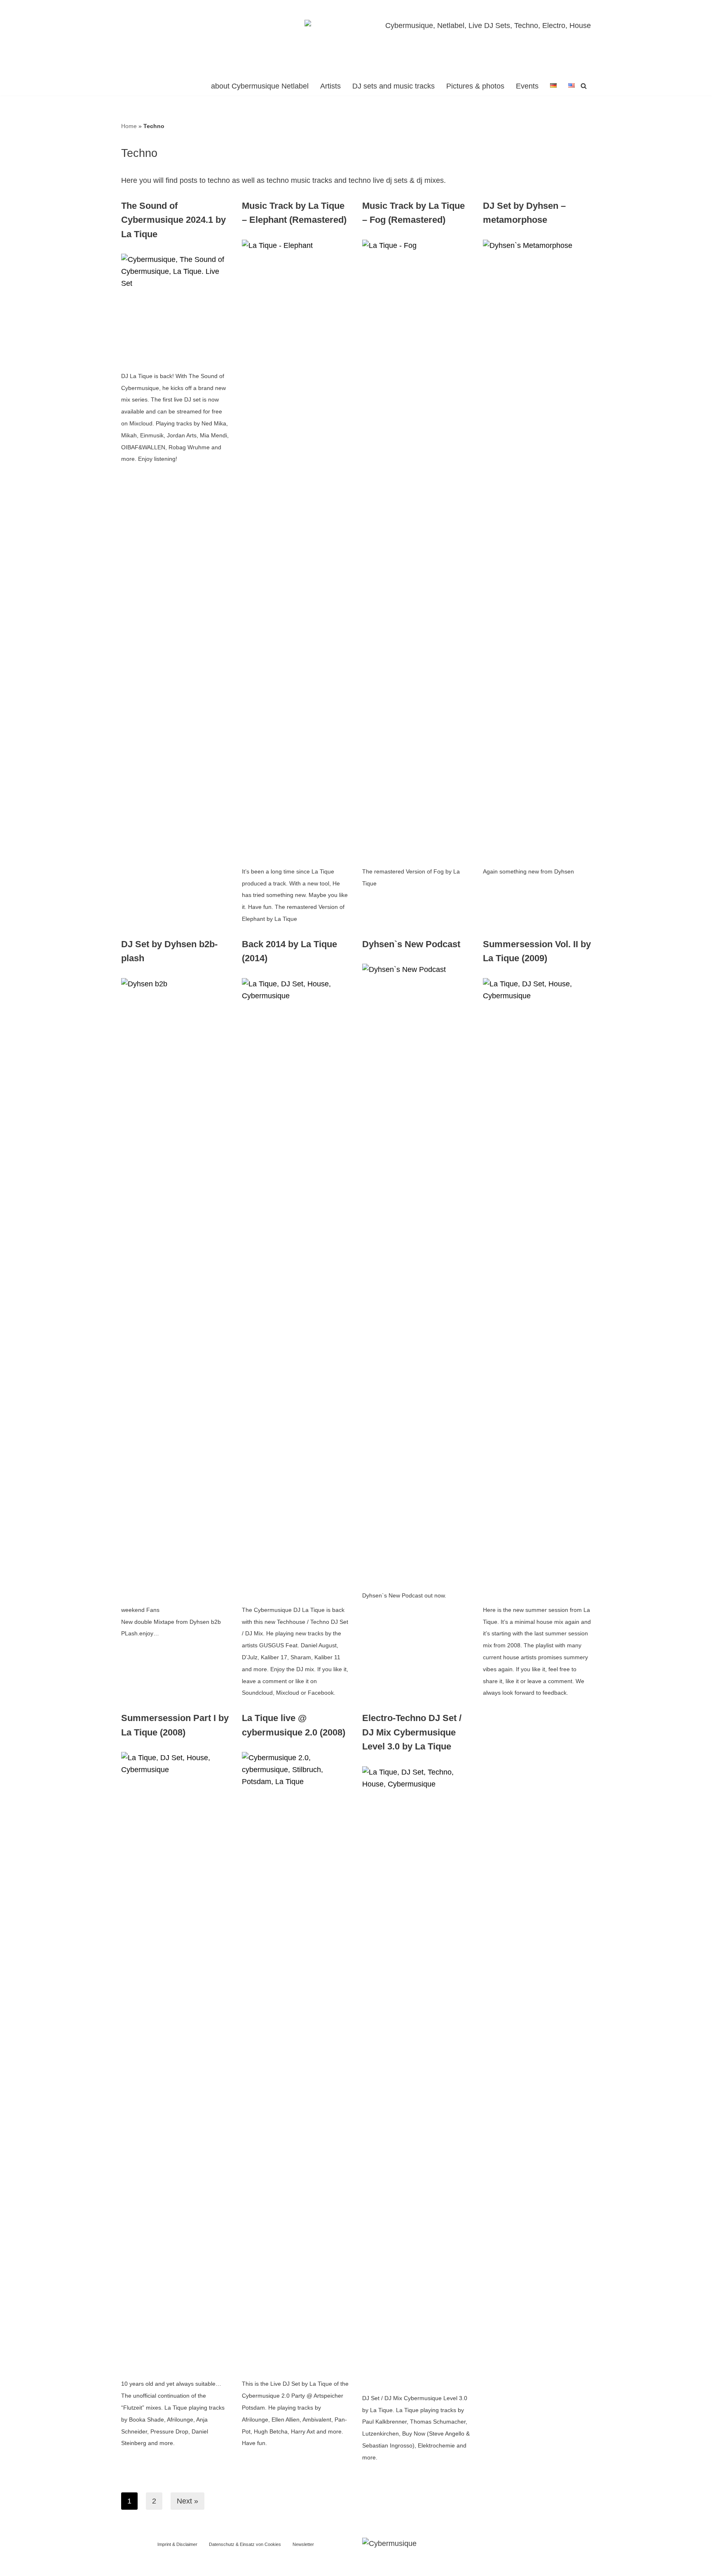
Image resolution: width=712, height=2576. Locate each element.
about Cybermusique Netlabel (260, 86)
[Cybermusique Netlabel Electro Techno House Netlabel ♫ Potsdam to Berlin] (152, 38)
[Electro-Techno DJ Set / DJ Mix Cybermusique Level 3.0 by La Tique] (416, 2075)
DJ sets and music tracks (393, 86)
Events (527, 86)
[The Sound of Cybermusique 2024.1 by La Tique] (175, 308)
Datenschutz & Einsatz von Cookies (245, 2544)
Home (129, 126)
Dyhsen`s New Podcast (411, 944)
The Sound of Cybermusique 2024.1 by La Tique (173, 220)
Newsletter (303, 2544)
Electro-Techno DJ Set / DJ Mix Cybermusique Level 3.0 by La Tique (412, 1732)
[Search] (584, 86)
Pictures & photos (475, 86)
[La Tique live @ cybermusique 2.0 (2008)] (296, 2061)
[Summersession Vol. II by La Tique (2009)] (537, 1287)
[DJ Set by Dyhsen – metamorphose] (537, 549)
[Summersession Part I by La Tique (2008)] (175, 2061)
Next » (187, 2501)
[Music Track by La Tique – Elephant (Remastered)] (296, 549)
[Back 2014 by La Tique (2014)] (296, 1287)
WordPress (313, 2565)
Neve (239, 2565)
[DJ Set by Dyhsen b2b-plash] (175, 1287)
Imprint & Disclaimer (177, 2544)
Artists (330, 86)
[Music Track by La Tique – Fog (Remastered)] (416, 549)
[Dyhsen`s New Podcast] (416, 1273)
